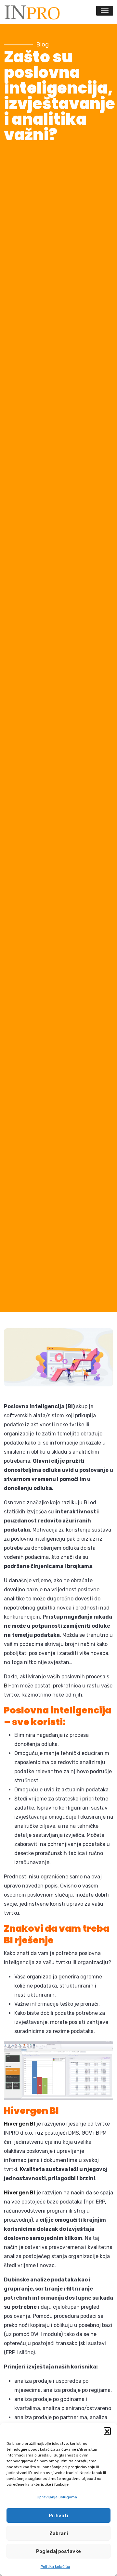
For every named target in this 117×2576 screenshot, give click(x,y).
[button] (107, 2431)
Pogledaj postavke (58, 2551)
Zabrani (59, 2533)
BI (6, 1686)
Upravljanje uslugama (57, 2497)
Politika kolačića (55, 2567)
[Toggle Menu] (105, 11)
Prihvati (58, 2516)
